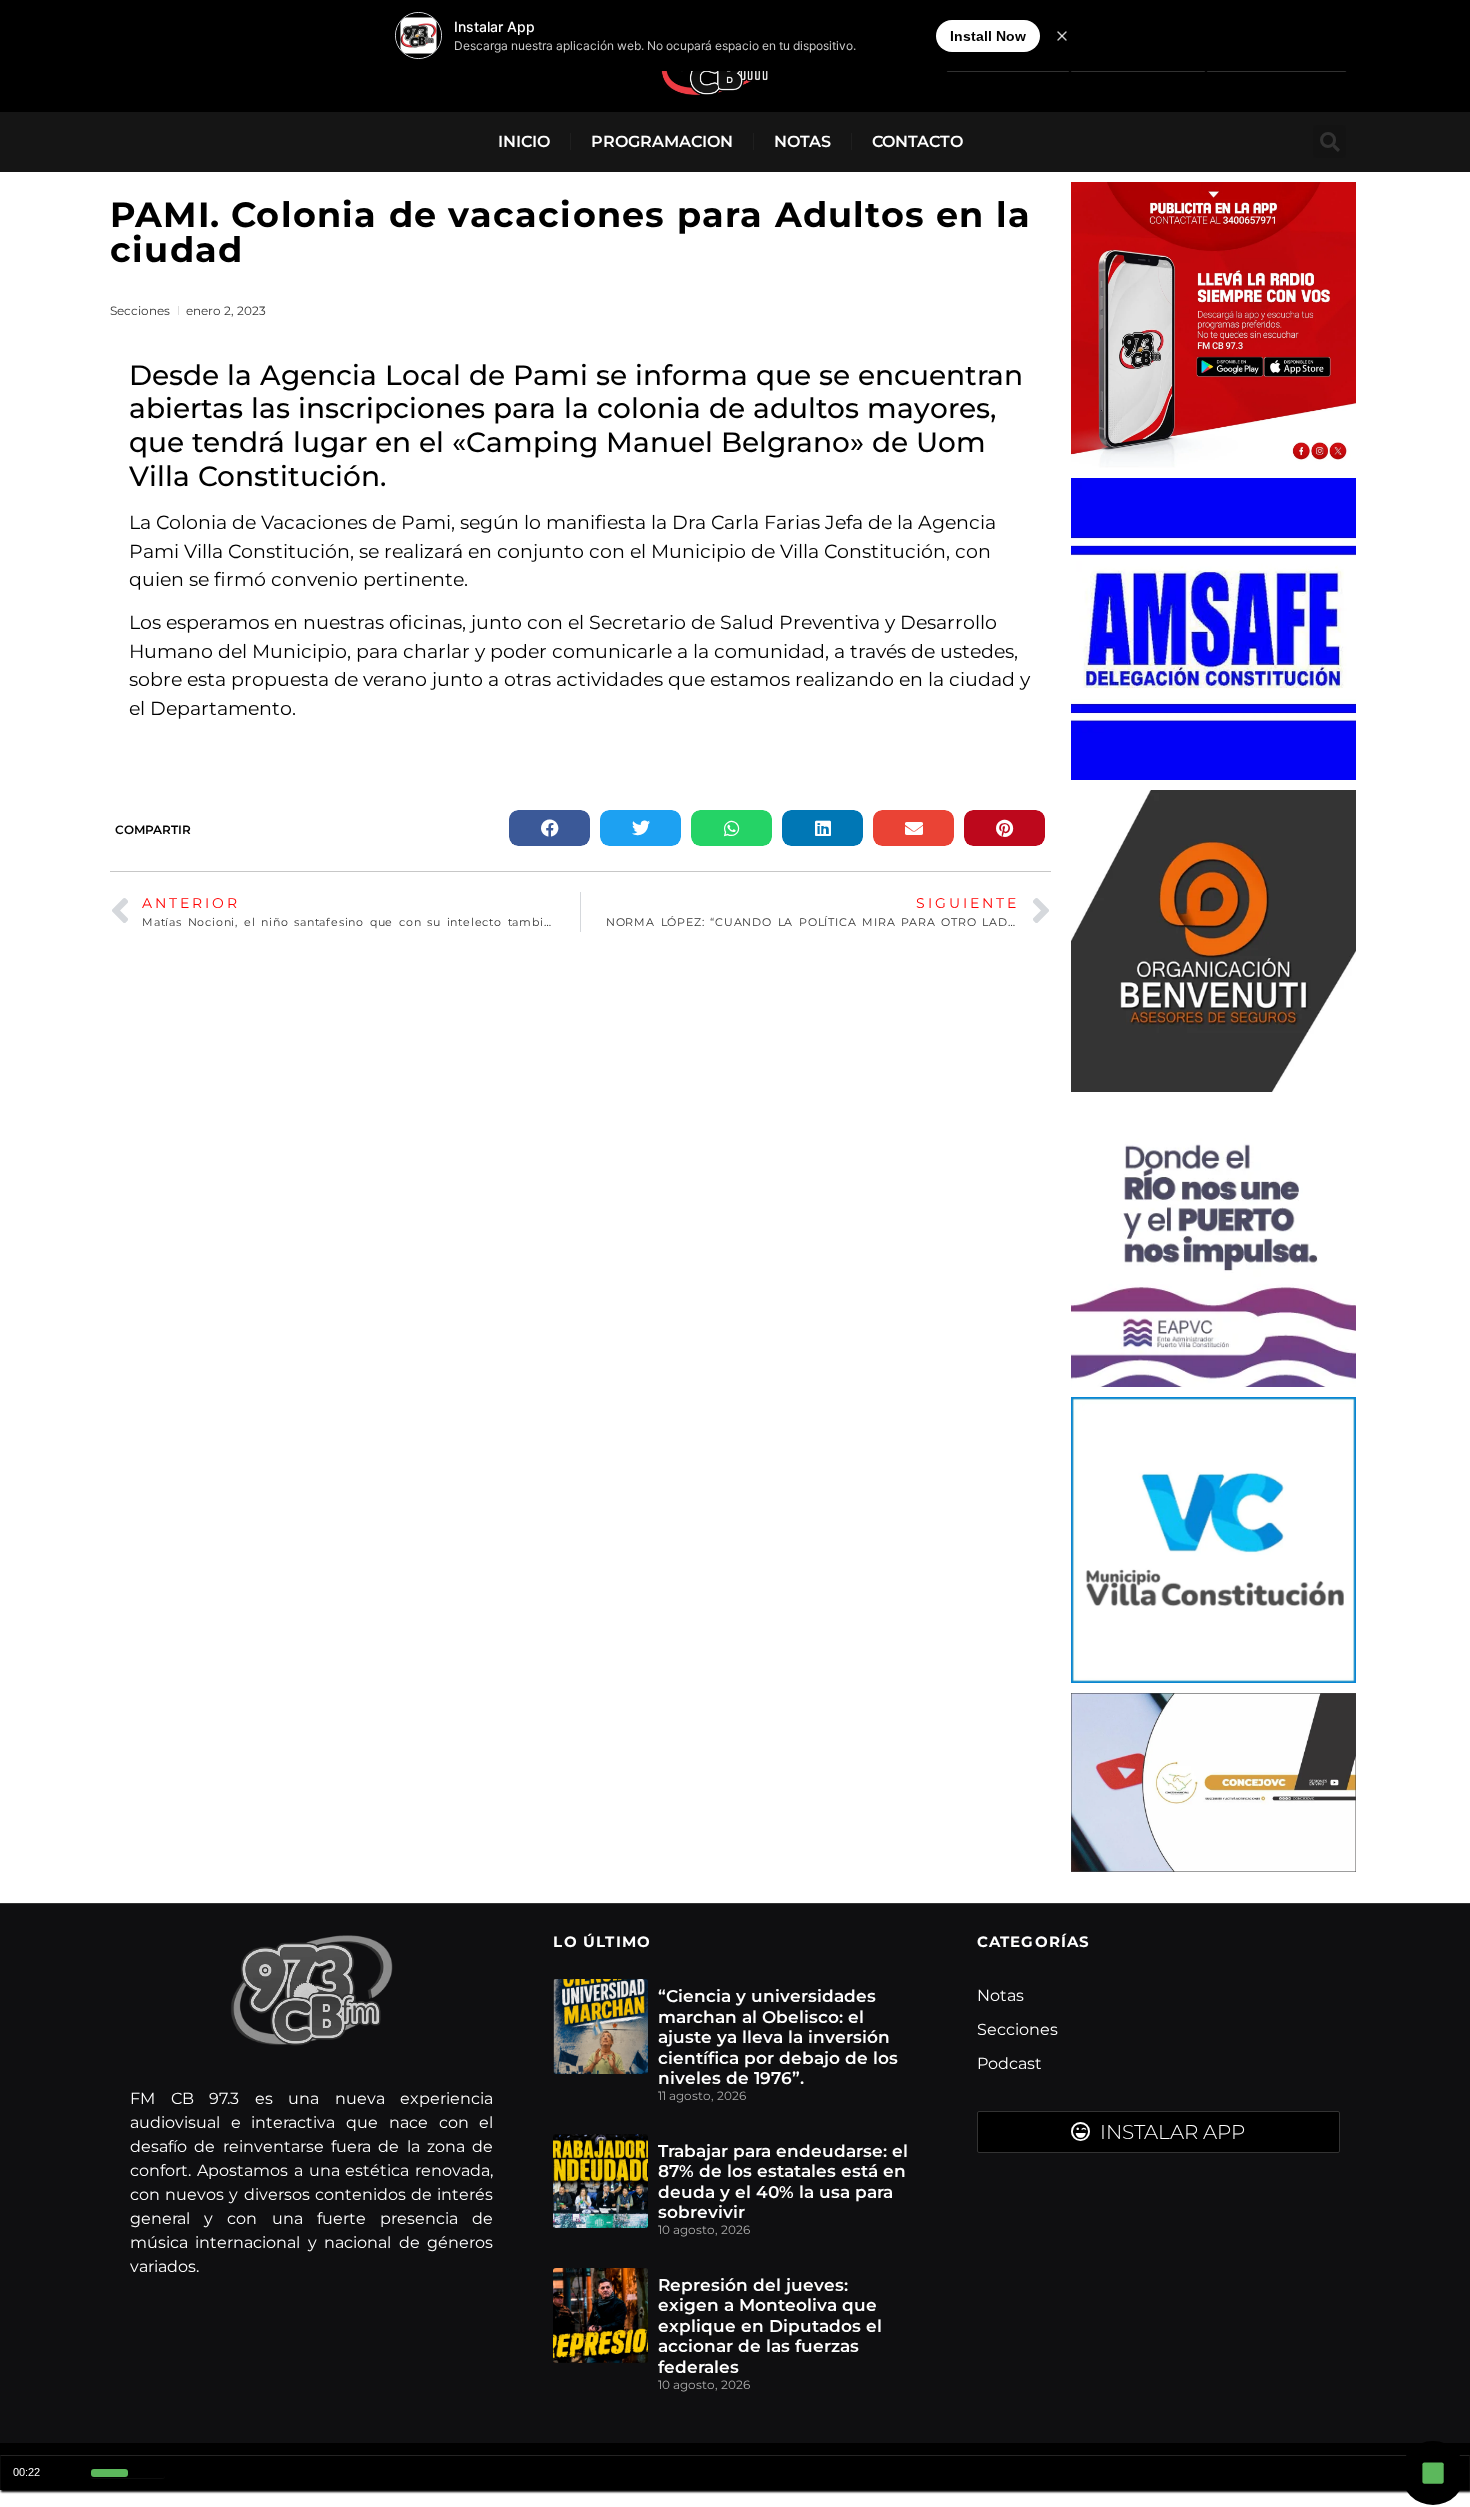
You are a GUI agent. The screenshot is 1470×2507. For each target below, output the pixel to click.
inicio (524, 141)
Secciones (140, 310)
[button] (1329, 141)
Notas (802, 141)
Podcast (1009, 2063)
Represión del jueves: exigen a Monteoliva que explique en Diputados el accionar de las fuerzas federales (770, 2326)
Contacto (917, 141)
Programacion (662, 141)
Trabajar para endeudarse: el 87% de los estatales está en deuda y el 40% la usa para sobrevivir (783, 2181)
